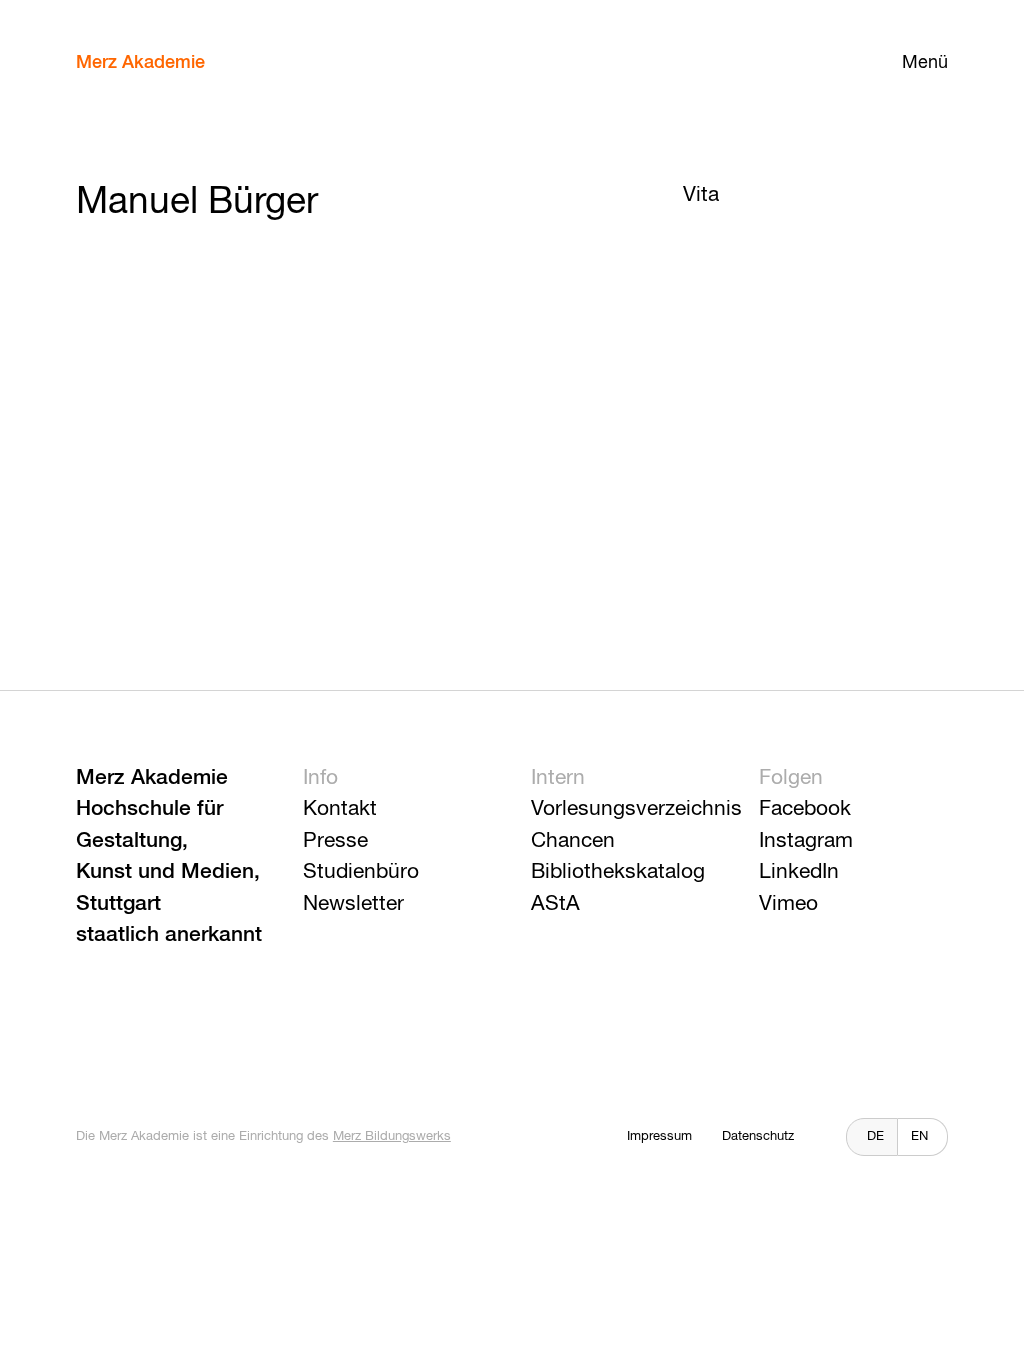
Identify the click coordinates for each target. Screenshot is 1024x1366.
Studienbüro (361, 872)
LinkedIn (799, 872)
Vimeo (788, 904)
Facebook (805, 809)
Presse (335, 841)
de (875, 1136)
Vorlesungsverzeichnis (636, 809)
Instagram (806, 841)
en (919, 1136)
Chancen (573, 841)
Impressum (659, 1136)
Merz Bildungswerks (392, 1136)
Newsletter (353, 904)
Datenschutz (758, 1136)
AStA (555, 904)
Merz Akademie (140, 63)
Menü (925, 63)
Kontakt (340, 809)
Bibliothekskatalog (618, 872)
